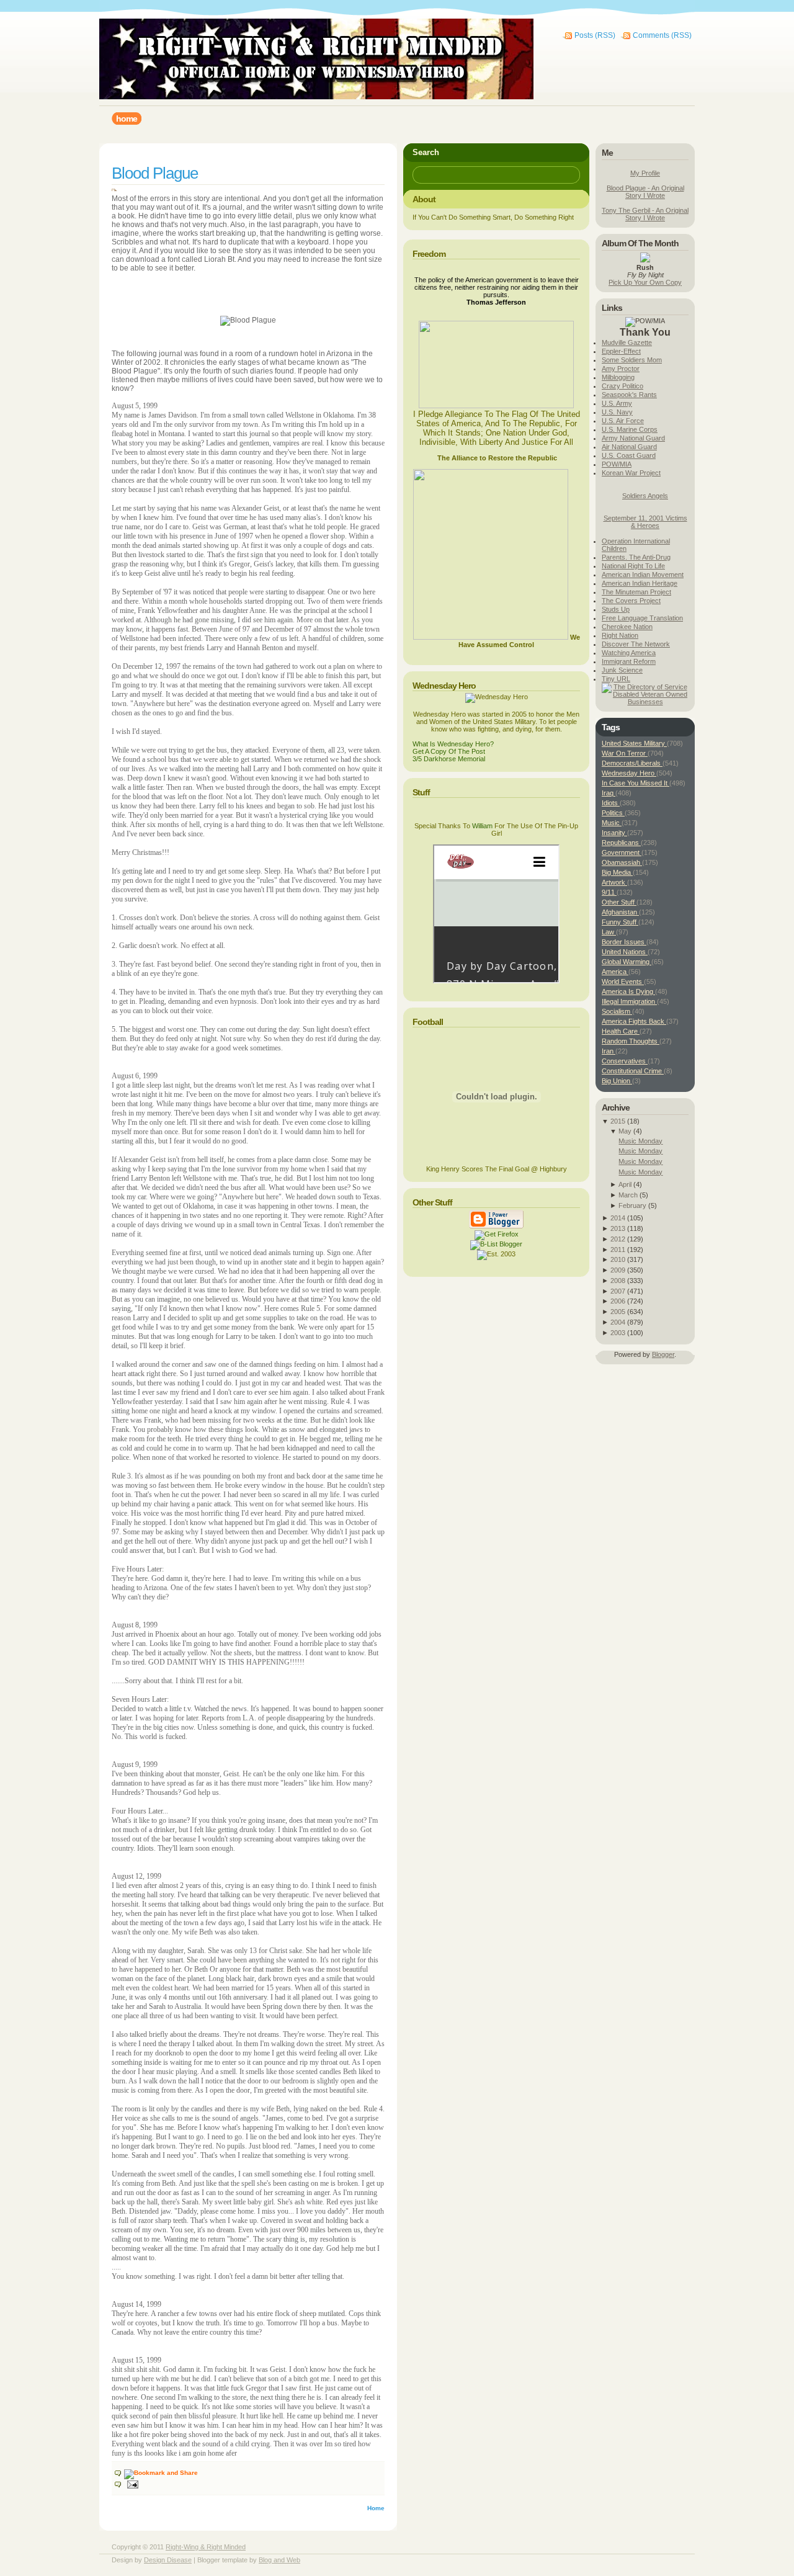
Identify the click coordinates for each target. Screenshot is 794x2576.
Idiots (611, 803)
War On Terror (625, 753)
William (482, 826)
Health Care (621, 1031)
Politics (613, 813)
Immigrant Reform (629, 661)
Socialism (617, 1011)
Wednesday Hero (629, 773)
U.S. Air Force (623, 421)
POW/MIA (617, 464)
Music (612, 823)
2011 (618, 1250)
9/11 (609, 892)
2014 (618, 1218)
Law (609, 932)
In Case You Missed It (636, 783)
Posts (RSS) (595, 35)
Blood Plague (155, 173)
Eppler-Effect (621, 351)
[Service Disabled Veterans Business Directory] (645, 702)
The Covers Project (631, 601)
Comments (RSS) (662, 35)
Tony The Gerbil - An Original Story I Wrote (645, 214)
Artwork (614, 882)
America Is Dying (628, 991)
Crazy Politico (622, 386)
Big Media (617, 872)
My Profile (645, 173)
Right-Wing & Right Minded (206, 2547)
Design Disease (168, 2560)
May (625, 1131)
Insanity (614, 833)
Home (376, 2508)
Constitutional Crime (633, 1071)
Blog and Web (279, 2560)
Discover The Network (636, 644)
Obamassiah (622, 862)
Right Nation (620, 635)
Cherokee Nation (627, 627)
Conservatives (625, 1061)
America (615, 972)
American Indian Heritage (640, 583)
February (632, 1205)
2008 (618, 1281)
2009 (618, 1270)
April (625, 1184)
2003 (618, 1333)
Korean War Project (631, 473)
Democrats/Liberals (632, 763)
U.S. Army (617, 403)
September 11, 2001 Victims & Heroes (645, 522)
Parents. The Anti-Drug (636, 557)
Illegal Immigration (629, 1001)
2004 (618, 1322)
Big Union (617, 1081)
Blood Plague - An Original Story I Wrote (645, 192)
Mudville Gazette (627, 342)
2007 (618, 1291)
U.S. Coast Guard (629, 455)
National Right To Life (633, 566)
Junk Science (622, 670)
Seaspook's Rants (629, 395)
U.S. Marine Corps (630, 429)
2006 (618, 1301)
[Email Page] (127, 2484)
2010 (618, 1259)
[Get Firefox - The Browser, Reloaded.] (497, 1234)
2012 (618, 1239)
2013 (618, 1228)
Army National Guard (633, 438)
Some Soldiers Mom (632, 360)
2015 (618, 1121)
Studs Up (616, 609)
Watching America (629, 653)
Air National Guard (629, 447)
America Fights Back (634, 1021)
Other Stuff (619, 902)
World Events (623, 982)
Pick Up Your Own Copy (645, 282)
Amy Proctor (621, 369)
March (628, 1195)
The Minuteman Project (636, 592)
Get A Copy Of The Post (449, 751)
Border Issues (624, 942)
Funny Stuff (620, 922)
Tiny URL (616, 679)
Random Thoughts (631, 1041)
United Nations (625, 952)
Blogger (663, 1354)
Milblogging (618, 377)
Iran (609, 1051)
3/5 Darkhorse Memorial (449, 759)
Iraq (609, 793)
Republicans (621, 843)
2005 (618, 1312)
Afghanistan (620, 912)
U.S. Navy (617, 412)
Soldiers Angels (645, 496)
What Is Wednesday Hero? (453, 744)
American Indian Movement (643, 575)
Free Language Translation (642, 618)
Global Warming (627, 962)
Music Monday (640, 1141)
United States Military (634, 743)
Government (622, 852)
